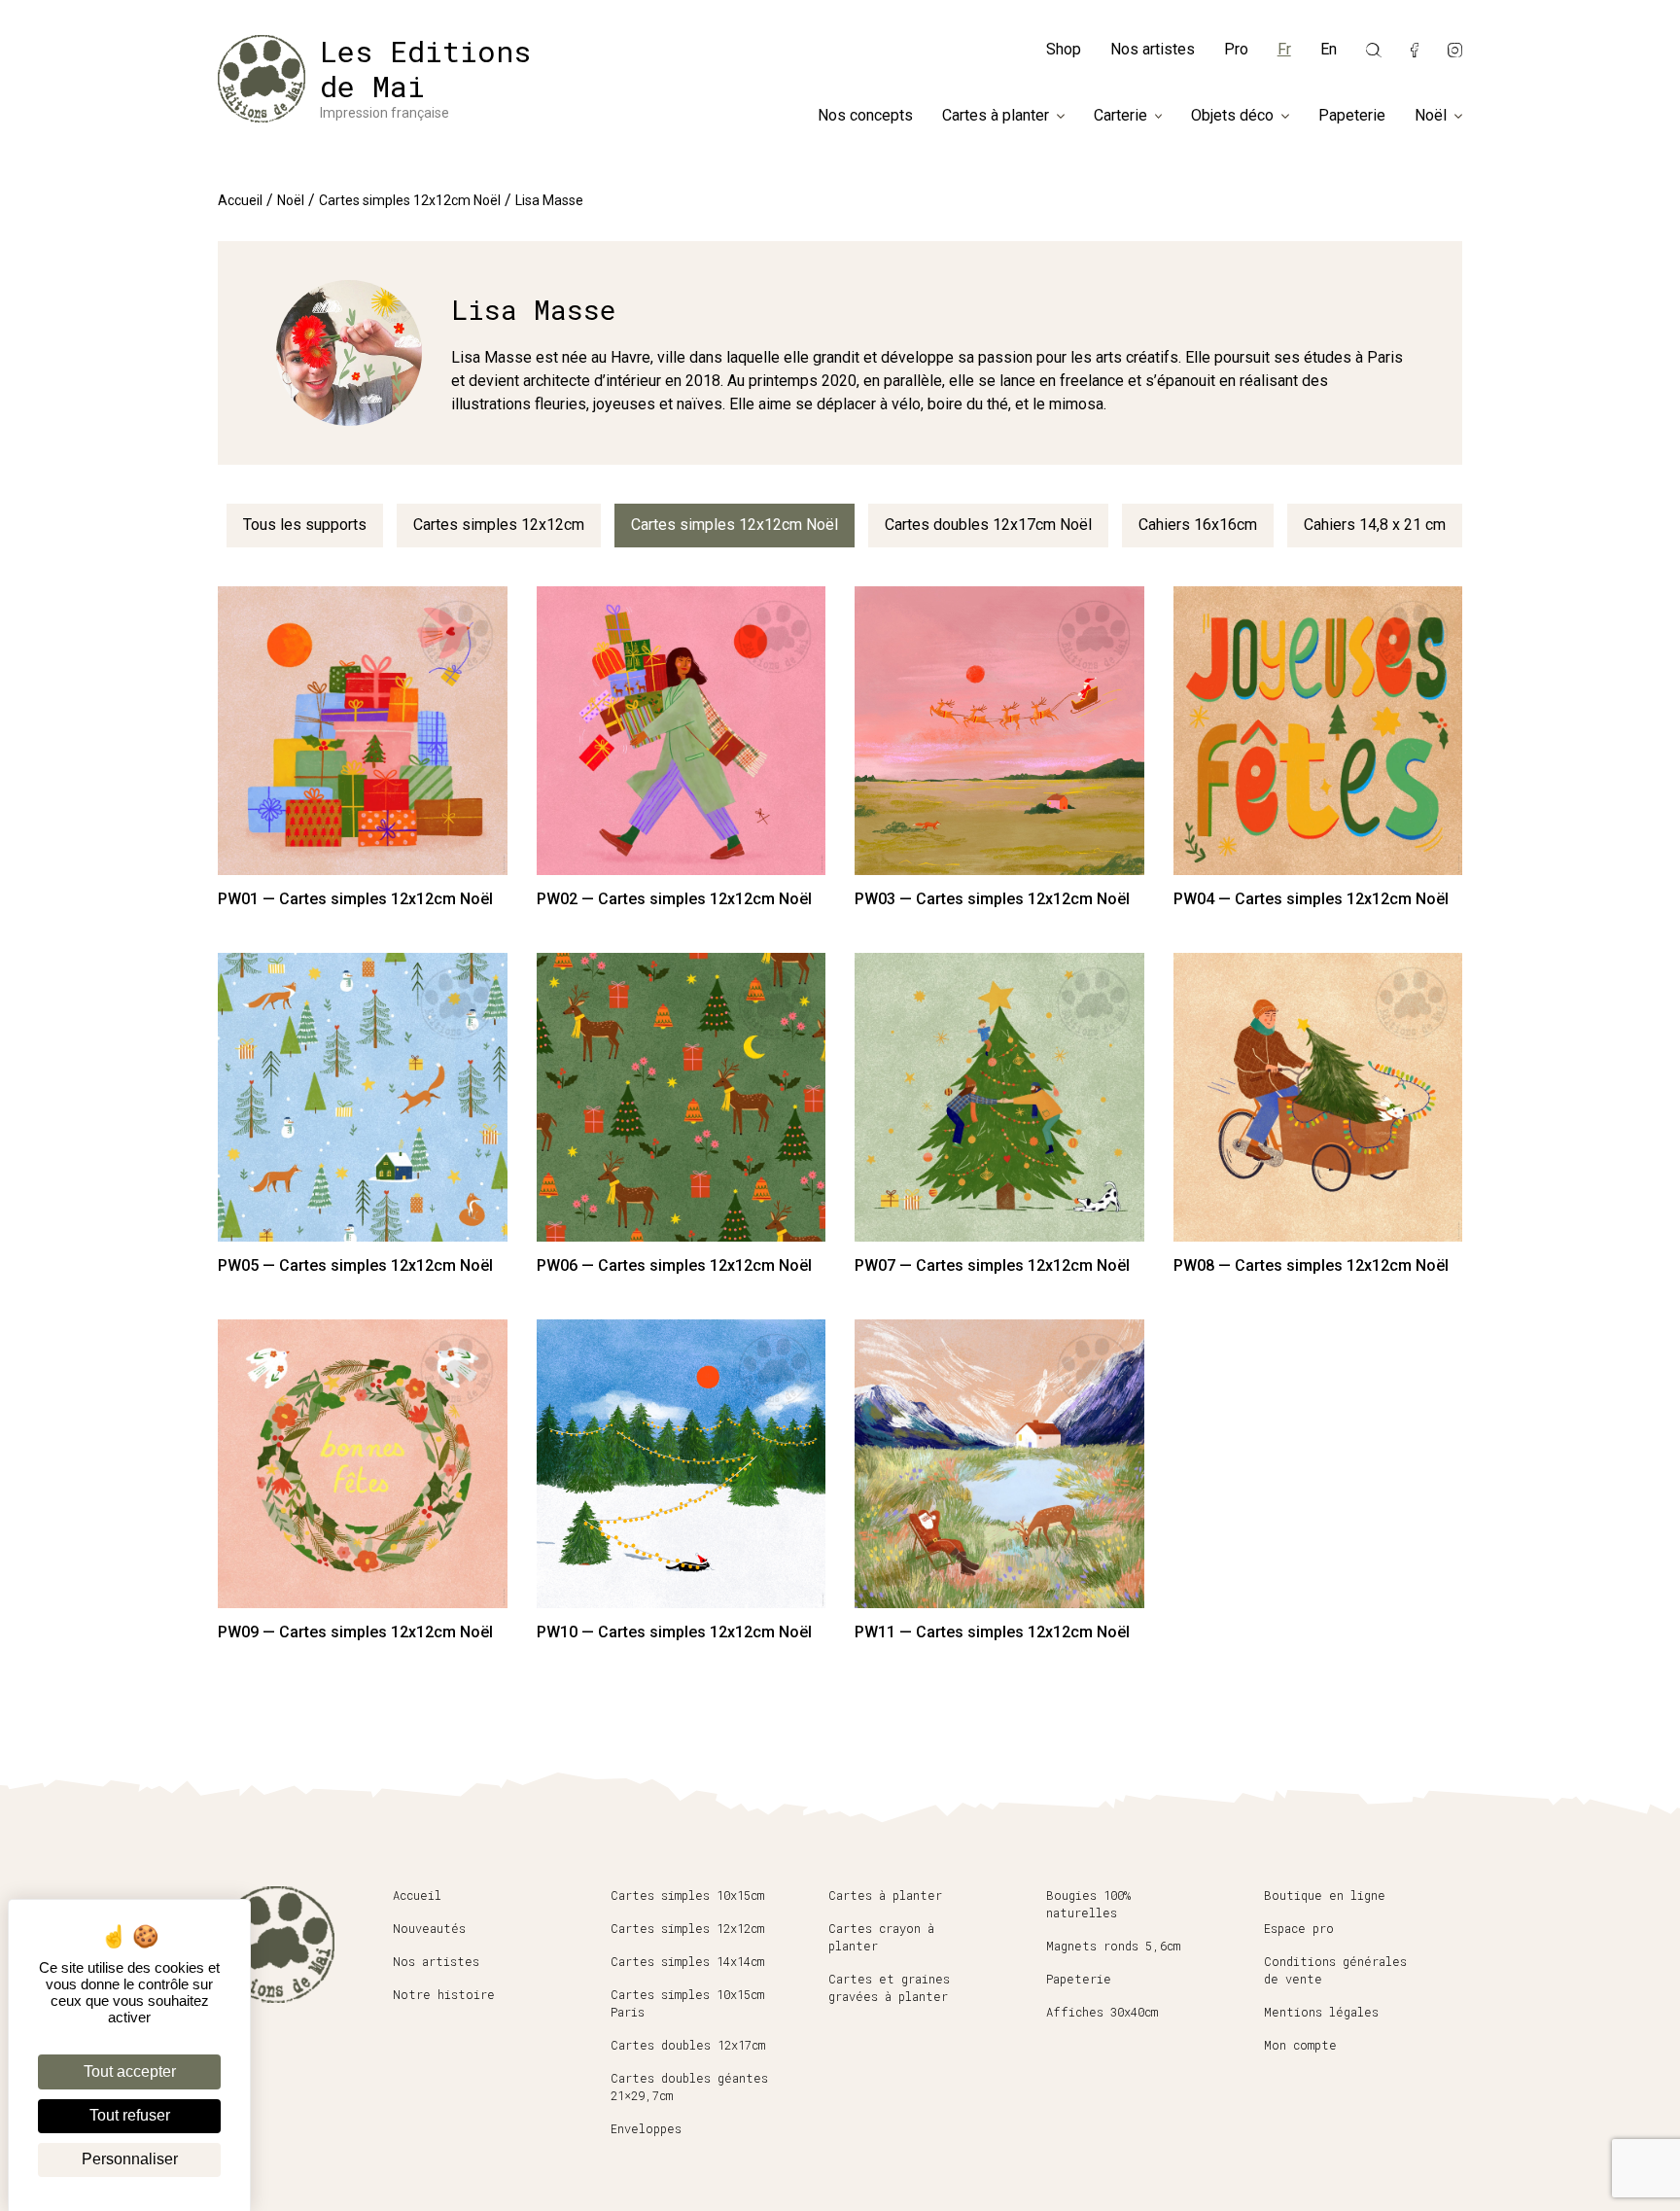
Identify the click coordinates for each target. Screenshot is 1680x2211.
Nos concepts (865, 116)
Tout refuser (130, 2115)
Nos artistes (1153, 49)
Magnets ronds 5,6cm (1113, 1946)
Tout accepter (130, 2071)
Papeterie (1352, 116)
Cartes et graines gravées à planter (889, 1987)
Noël (1431, 116)
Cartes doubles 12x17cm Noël (988, 525)
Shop (1064, 49)
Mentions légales (1321, 2012)
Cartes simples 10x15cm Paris (687, 2003)
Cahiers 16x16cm (1198, 525)
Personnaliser (130, 2159)
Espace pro (1299, 1928)
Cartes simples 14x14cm (687, 1961)
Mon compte (1300, 2045)
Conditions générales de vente (1335, 1970)
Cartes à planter (996, 116)
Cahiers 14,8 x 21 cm (1375, 525)
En (1329, 49)
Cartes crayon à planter (881, 1937)
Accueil (240, 200)
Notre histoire (444, 1994)
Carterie (1120, 116)
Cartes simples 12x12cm (499, 525)
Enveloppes (646, 2128)
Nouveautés (429, 1928)
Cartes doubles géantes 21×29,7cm (689, 2087)
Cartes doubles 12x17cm (688, 2045)
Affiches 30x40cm (1102, 2012)
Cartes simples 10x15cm (687, 1895)
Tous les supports (305, 525)
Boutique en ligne (1325, 1895)
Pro (1236, 49)
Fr (1284, 49)
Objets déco (1232, 116)
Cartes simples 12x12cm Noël (410, 200)
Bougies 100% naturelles (1088, 1904)
